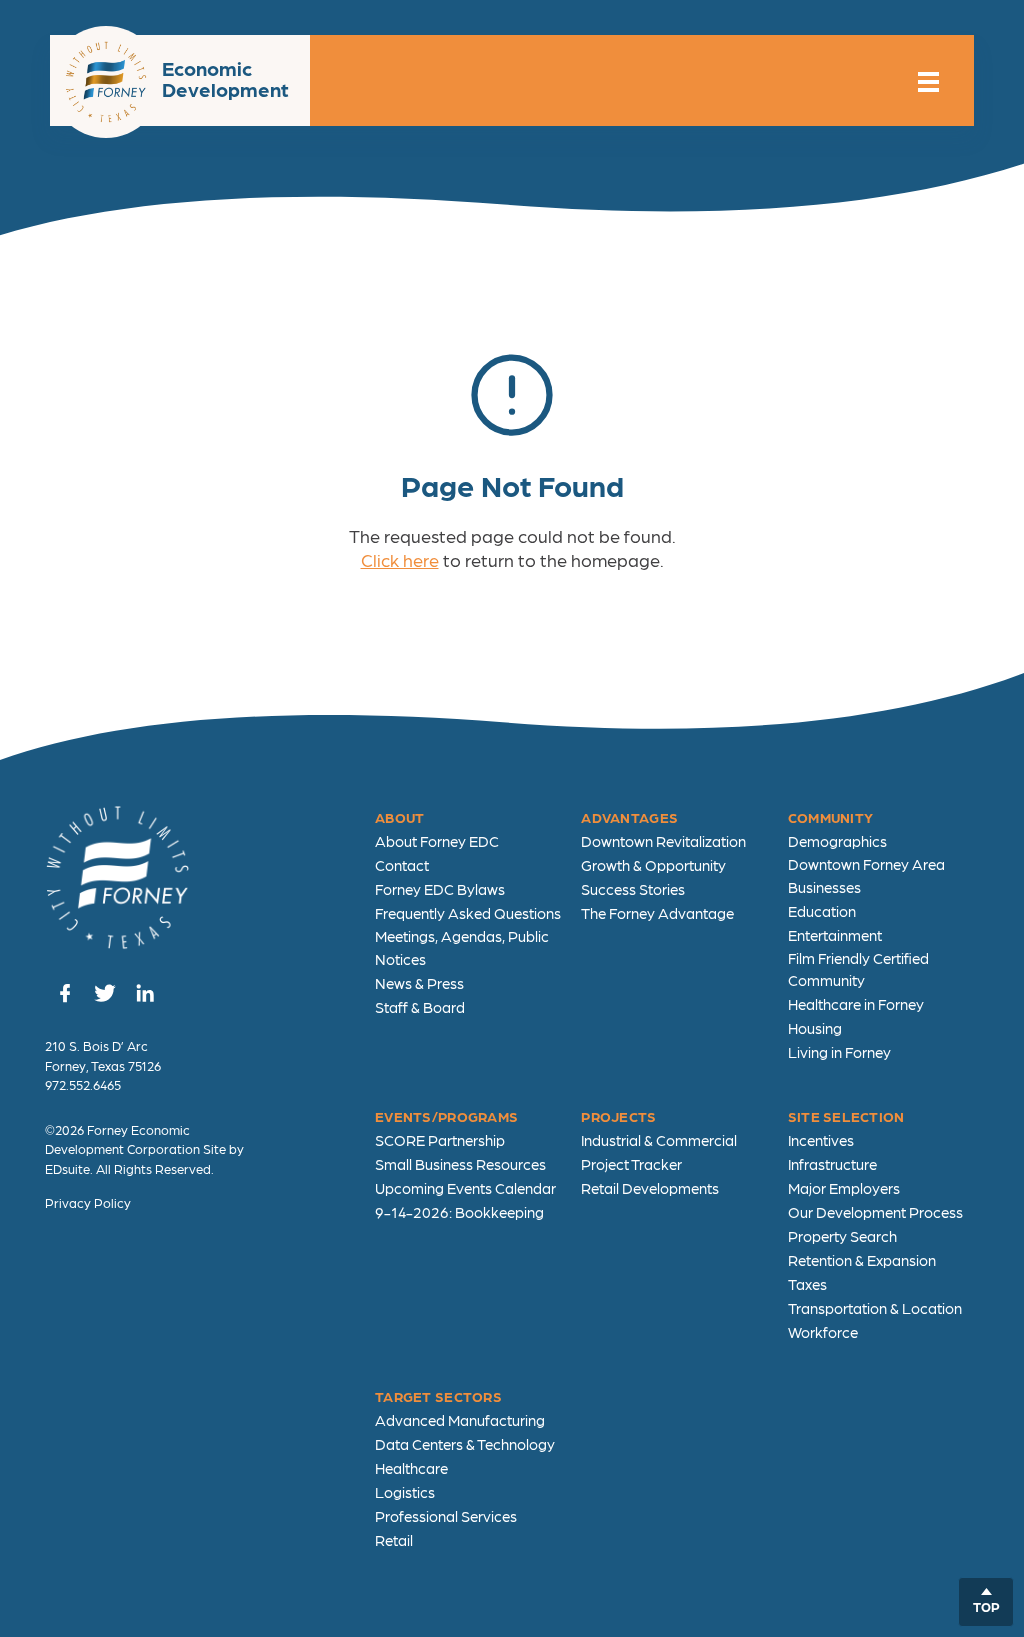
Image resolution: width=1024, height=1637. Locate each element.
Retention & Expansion (862, 1260)
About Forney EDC (437, 841)
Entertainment (835, 935)
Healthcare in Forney (856, 1004)
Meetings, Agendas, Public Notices (462, 947)
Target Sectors (438, 1396)
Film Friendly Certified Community (858, 969)
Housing (815, 1028)
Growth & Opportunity (653, 865)
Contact (402, 865)
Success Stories (633, 889)
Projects (618, 1116)
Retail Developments (650, 1188)
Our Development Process (875, 1212)
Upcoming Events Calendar (465, 1188)
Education (822, 911)
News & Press (419, 983)
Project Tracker (631, 1164)
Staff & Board (420, 1007)
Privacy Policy (88, 1202)
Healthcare (411, 1468)
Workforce (823, 1332)
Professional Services (446, 1516)
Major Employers (844, 1188)
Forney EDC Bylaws (440, 889)
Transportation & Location (875, 1308)
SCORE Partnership (440, 1140)
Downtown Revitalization (663, 841)
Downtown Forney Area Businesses (866, 875)
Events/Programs (446, 1116)
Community (831, 817)
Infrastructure (832, 1164)
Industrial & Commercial (659, 1140)
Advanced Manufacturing (460, 1420)
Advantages (629, 817)
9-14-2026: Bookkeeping (459, 1212)
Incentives (821, 1140)
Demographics (837, 841)
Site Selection (846, 1116)
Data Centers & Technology (465, 1444)
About (399, 817)
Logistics (405, 1492)
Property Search (842, 1236)
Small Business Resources (460, 1164)
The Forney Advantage (657, 913)
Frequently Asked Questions (468, 913)
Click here (400, 559)
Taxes (807, 1284)
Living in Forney (839, 1052)
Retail (394, 1540)
